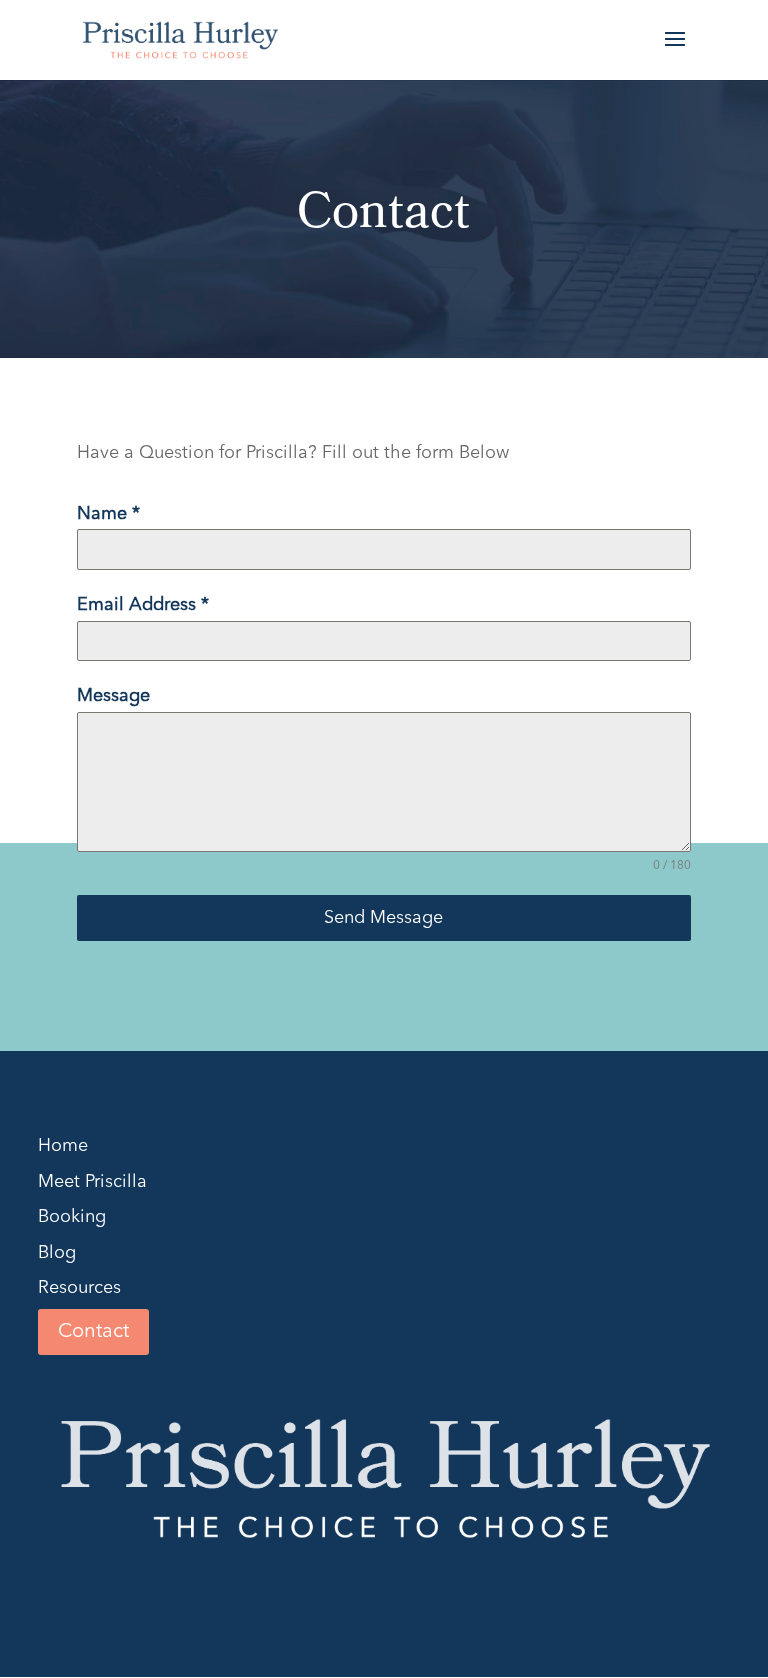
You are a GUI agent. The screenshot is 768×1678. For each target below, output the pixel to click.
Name (108, 514)
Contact (93, 1332)
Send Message (383, 918)
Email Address (143, 605)
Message (113, 696)
